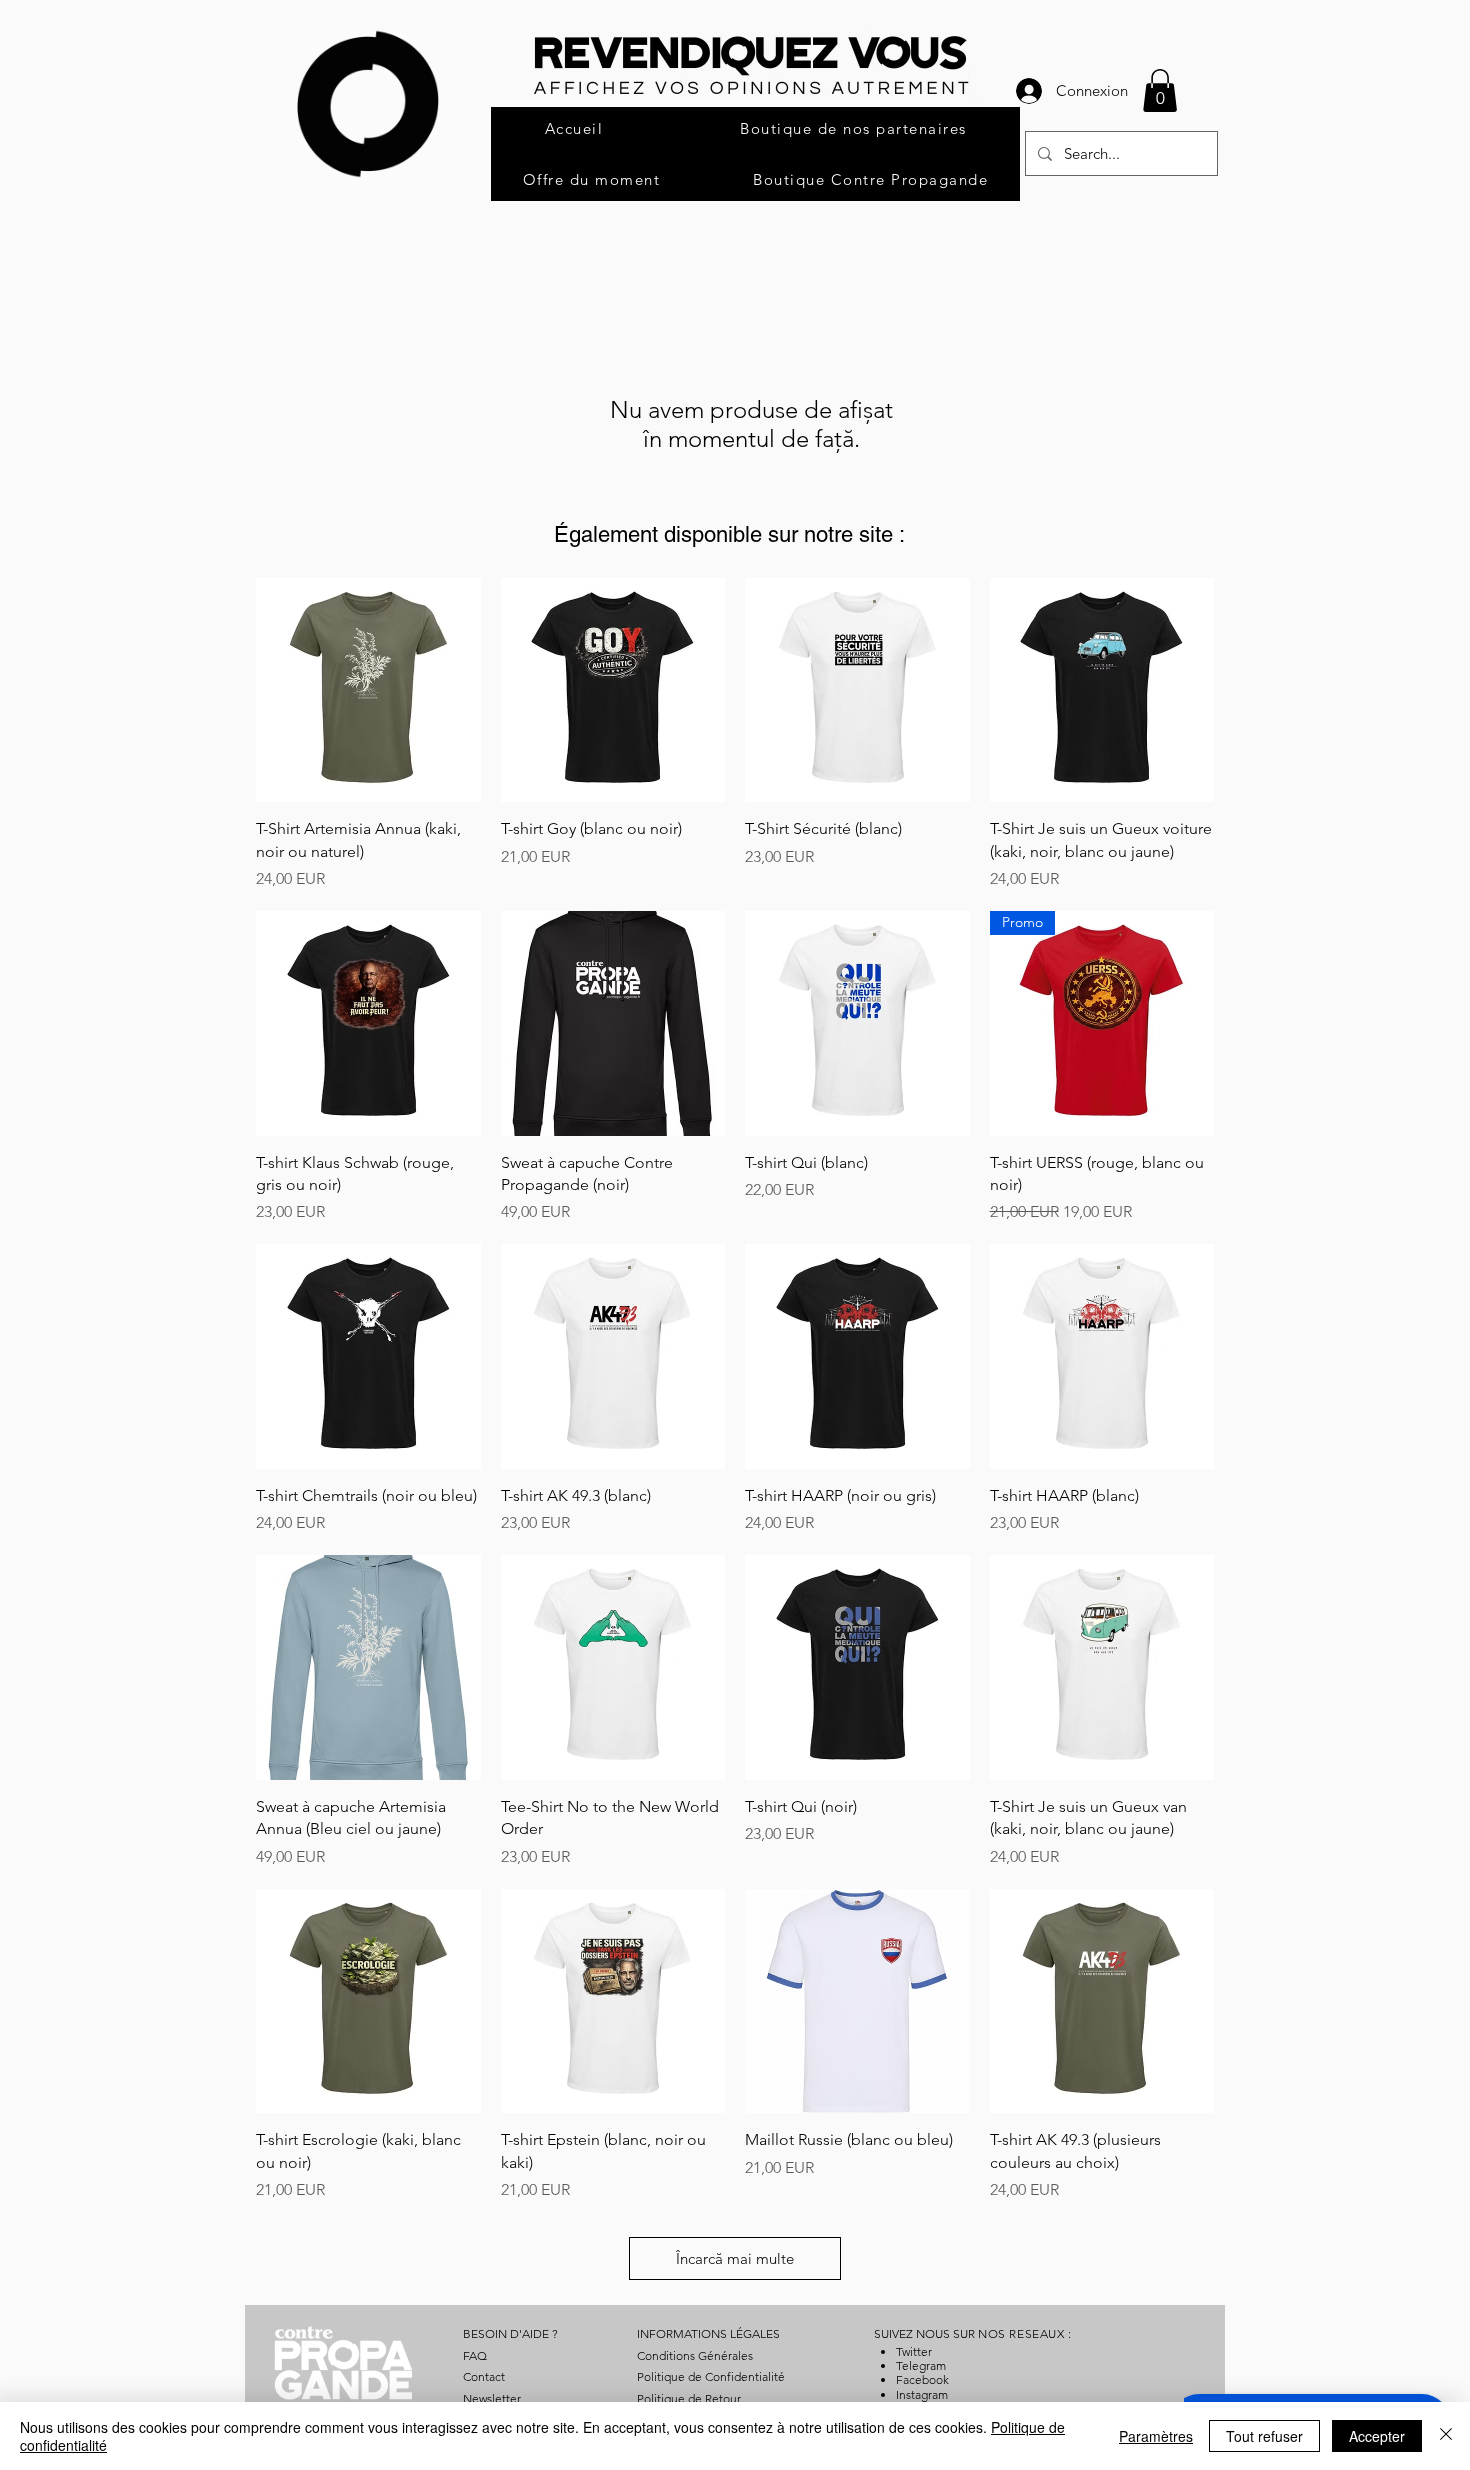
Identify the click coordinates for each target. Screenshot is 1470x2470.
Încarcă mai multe (735, 2258)
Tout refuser (1264, 2436)
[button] (1160, 90)
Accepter (1377, 2436)
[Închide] (1446, 2436)
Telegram (921, 2365)
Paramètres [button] (1156, 2436)
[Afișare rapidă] (368, 690)
